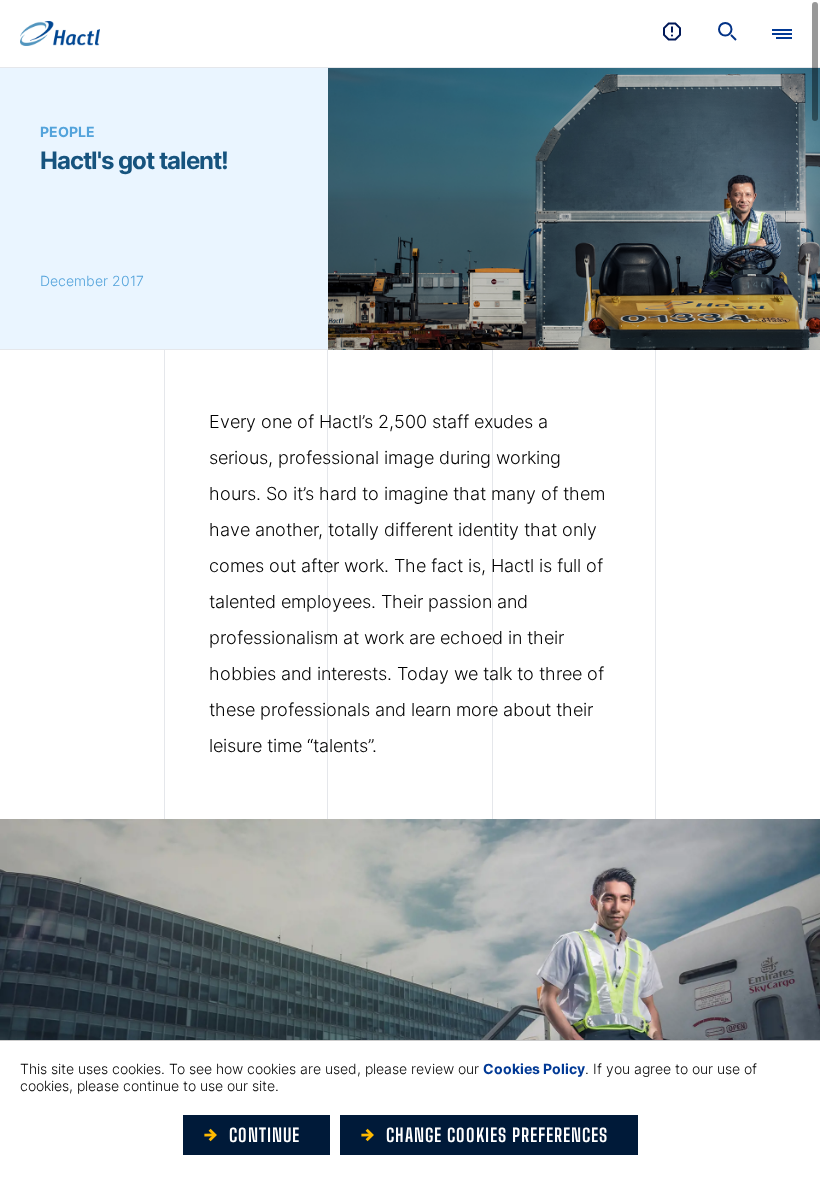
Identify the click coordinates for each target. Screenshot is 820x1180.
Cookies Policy (534, 1068)
